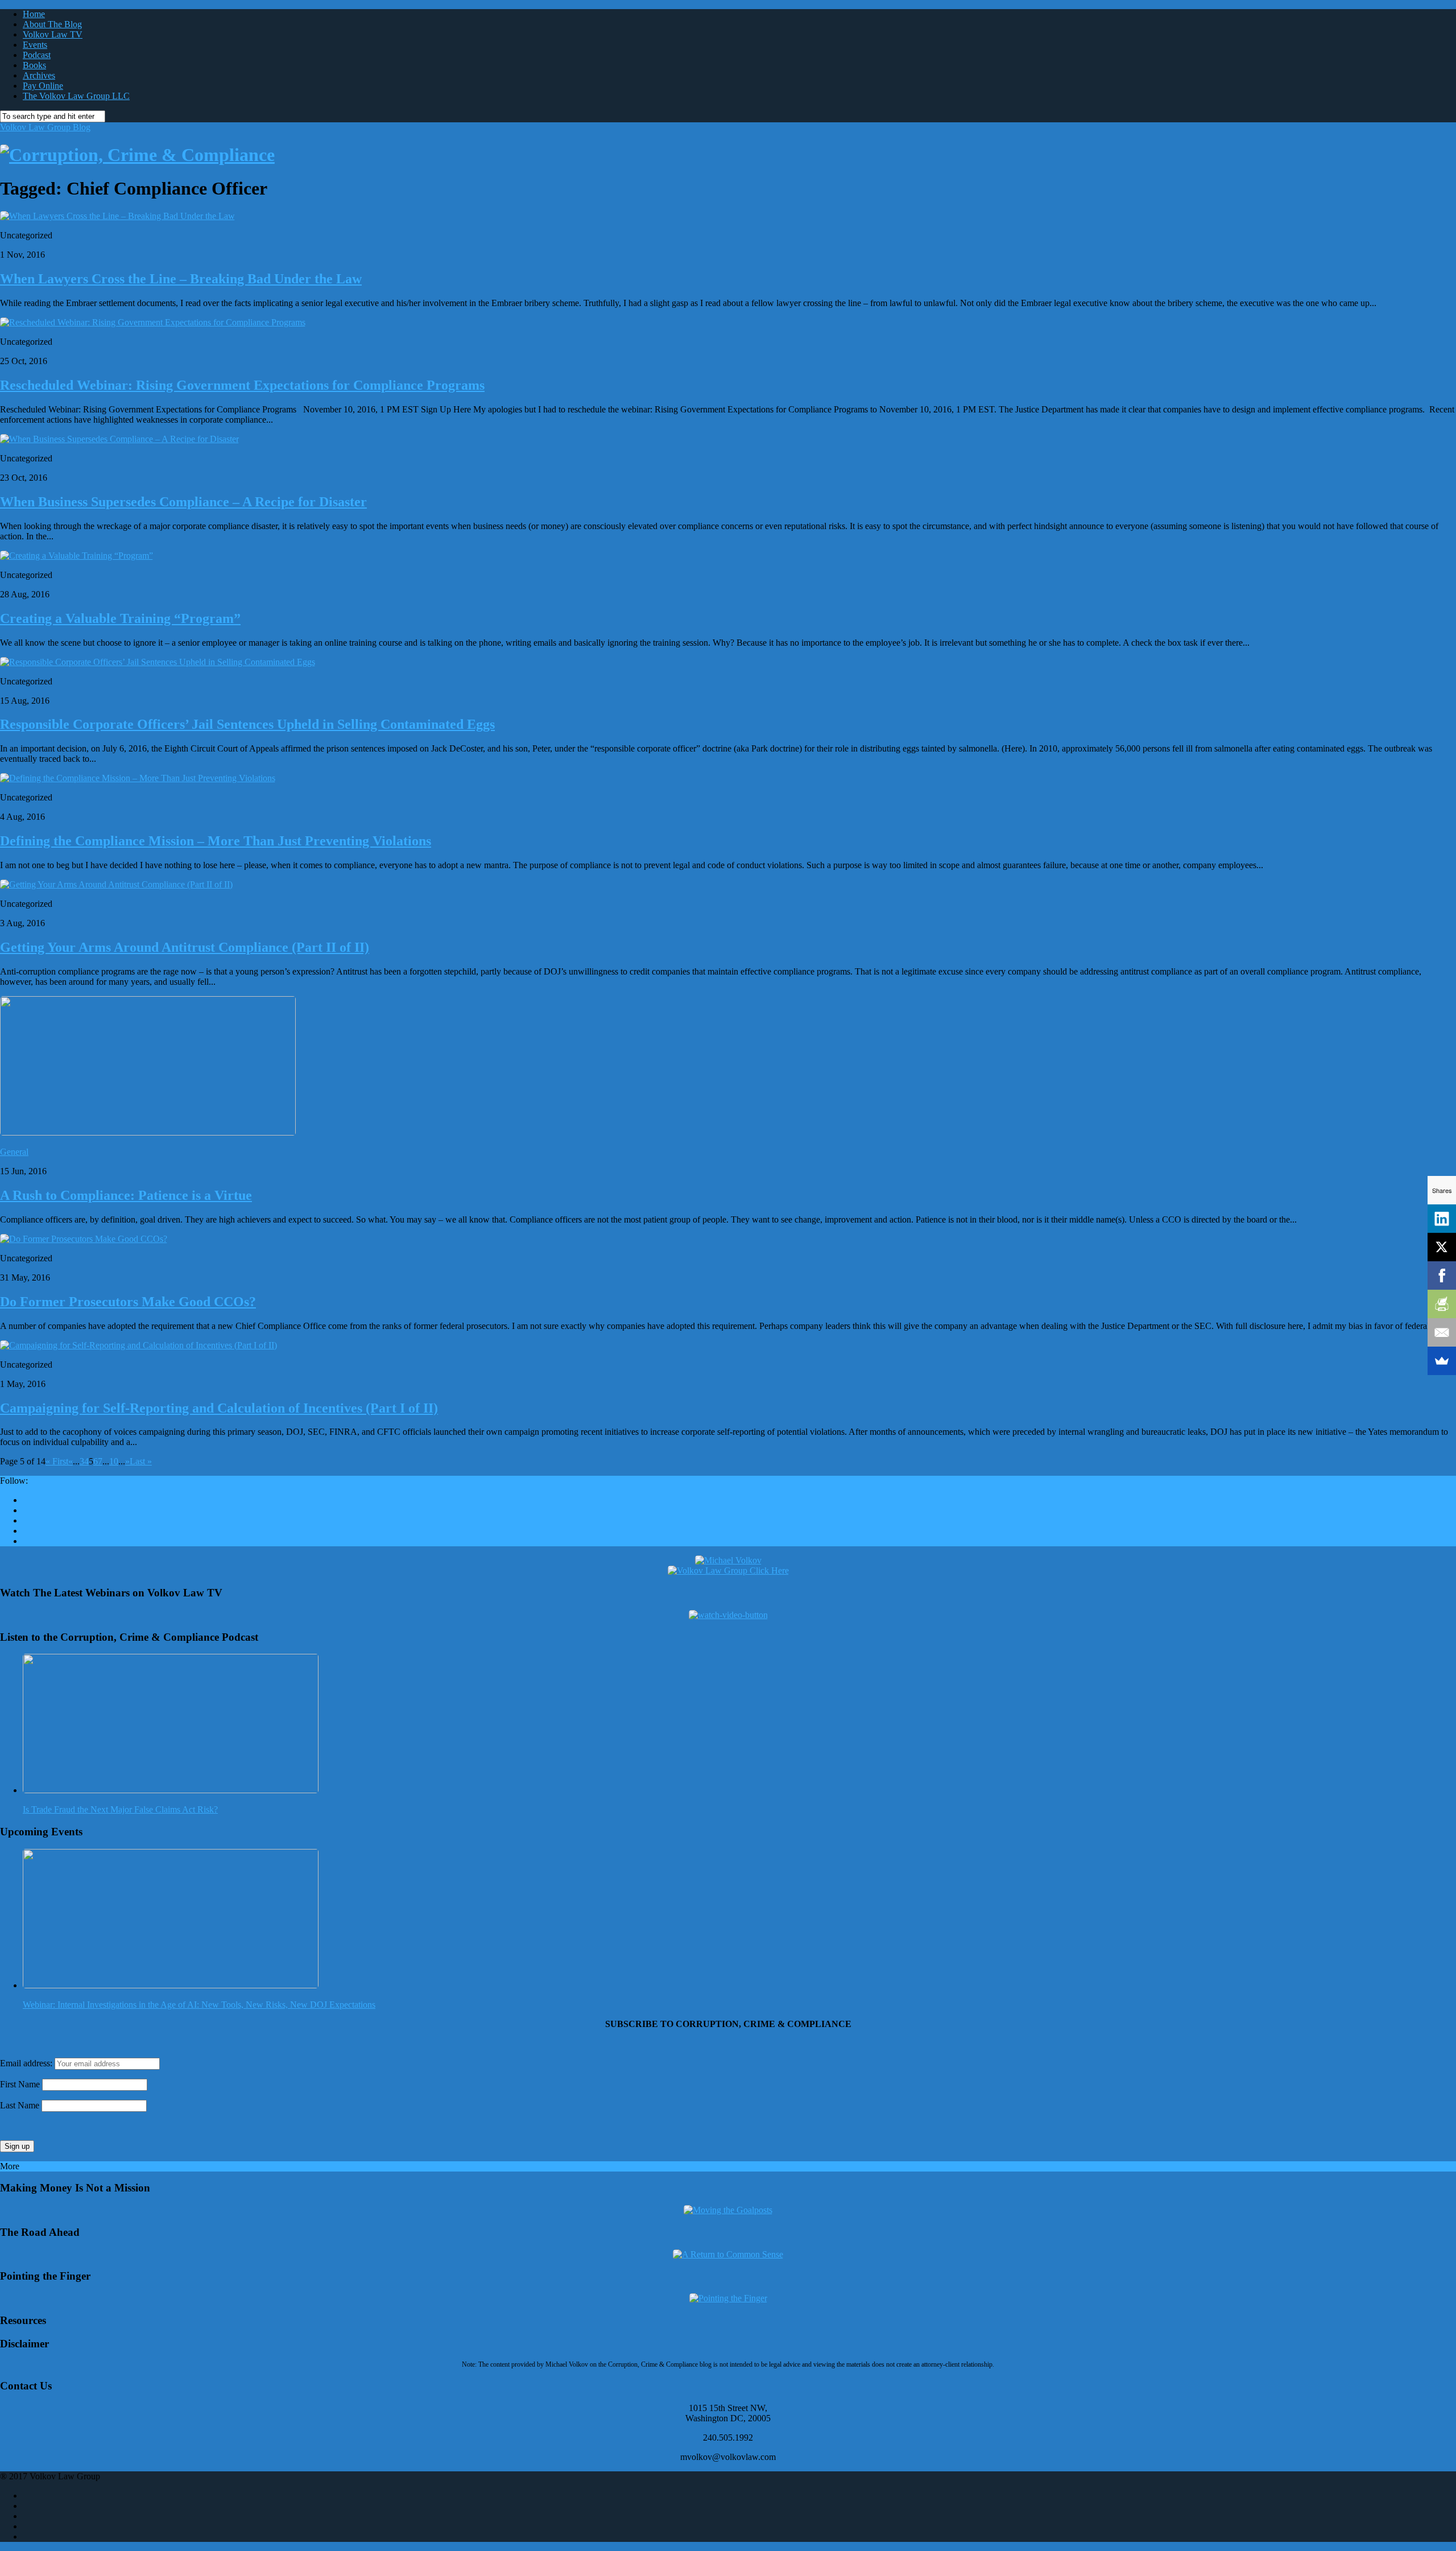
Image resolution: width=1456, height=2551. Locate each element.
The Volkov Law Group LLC (76, 96)
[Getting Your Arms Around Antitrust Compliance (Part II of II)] (116, 884)
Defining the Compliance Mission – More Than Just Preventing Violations (216, 841)
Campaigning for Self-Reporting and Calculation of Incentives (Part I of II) (219, 1408)
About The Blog (52, 24)
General (14, 1152)
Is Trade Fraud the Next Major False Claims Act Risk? (120, 1809)
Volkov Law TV (53, 34)
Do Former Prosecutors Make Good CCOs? (128, 1302)
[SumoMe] (1442, 1361)
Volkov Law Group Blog (45, 127)
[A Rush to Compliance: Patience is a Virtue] (148, 1132)
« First (57, 1461)
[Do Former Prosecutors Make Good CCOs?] (84, 1239)
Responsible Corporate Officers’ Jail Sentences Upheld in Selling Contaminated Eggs (247, 724)
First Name (20, 2084)
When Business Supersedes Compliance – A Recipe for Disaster (183, 502)
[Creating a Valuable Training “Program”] (76, 556)
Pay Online (43, 86)
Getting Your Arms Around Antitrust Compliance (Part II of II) (185, 947)
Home (34, 14)
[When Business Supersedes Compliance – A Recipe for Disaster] (119, 439)
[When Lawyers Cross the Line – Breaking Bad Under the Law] (117, 216)
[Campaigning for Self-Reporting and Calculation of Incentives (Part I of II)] (138, 1345)
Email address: (27, 2063)
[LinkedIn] (1442, 1219)
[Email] (1442, 1332)
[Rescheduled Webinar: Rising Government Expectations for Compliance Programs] (153, 322)
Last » (141, 1461)
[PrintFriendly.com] (1442, 1304)
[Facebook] (1442, 1275)
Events (35, 45)
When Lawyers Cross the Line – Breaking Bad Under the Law (181, 279)
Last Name (20, 2105)
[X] (1442, 1247)
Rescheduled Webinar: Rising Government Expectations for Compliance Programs (242, 385)
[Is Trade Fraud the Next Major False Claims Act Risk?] (171, 1790)
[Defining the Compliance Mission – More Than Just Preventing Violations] (138, 778)
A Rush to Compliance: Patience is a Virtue (126, 1195)
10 (114, 1461)
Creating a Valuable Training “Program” (120, 618)
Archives (39, 75)
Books (34, 65)
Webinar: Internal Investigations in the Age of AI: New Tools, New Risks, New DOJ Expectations (199, 2005)
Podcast (37, 55)
